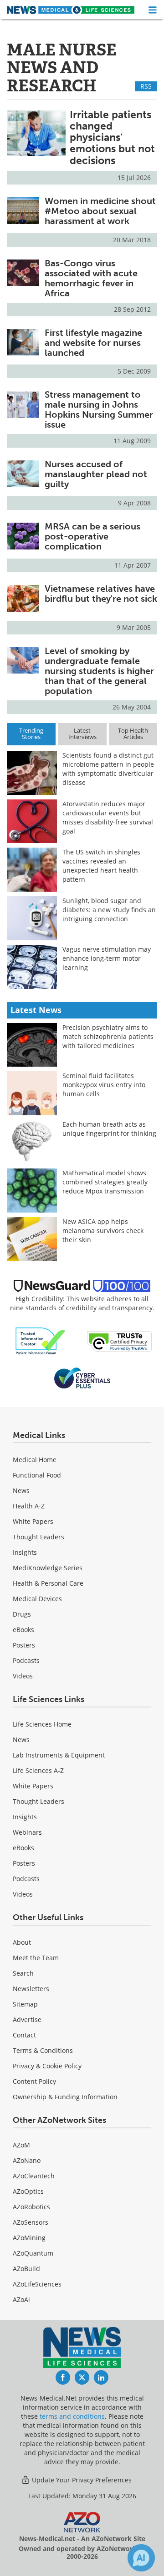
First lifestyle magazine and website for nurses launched (93, 343)
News (21, 1490)
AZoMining (29, 2238)
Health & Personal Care (48, 1583)
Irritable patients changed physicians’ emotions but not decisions (112, 137)
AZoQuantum (33, 2253)
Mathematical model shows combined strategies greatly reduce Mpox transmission (105, 1182)
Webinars (27, 1832)
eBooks (23, 1630)
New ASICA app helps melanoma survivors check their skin (103, 1231)
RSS (146, 86)
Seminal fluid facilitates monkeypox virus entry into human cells (104, 1085)
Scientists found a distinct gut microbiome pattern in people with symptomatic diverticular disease (108, 769)
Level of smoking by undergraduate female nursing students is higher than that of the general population (99, 671)
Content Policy (34, 2081)
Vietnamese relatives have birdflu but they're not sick (101, 594)
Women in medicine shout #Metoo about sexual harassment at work (100, 211)
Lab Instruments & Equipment (59, 1755)
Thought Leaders (38, 1537)
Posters (24, 1645)
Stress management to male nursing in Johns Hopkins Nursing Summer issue (99, 409)
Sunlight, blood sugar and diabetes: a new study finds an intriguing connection (109, 910)
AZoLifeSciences (37, 2284)
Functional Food (37, 1475)
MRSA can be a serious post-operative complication (92, 536)
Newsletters (31, 1989)
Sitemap (25, 2004)
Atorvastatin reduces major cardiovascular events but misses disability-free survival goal (108, 817)
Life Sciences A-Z (38, 1770)
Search (23, 1973)
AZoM (21, 2145)
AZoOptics (28, 2191)
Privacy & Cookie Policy (47, 2066)
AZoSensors (31, 2222)
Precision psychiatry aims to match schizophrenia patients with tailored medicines (108, 1036)
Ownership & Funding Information (65, 2097)
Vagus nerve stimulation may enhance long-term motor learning (107, 958)
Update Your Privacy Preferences (81, 2480)
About (22, 1942)
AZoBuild (26, 2269)
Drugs (22, 1614)
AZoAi (21, 2299)
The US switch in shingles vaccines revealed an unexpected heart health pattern (101, 866)
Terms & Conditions (43, 2050)
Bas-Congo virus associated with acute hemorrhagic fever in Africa (91, 278)
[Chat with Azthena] (141, 2558)
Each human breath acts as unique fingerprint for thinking (109, 1129)
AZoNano (27, 2160)
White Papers (33, 1521)
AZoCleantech (34, 2176)
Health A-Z (29, 1506)
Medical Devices (37, 1599)
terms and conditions (72, 2416)
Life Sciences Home (42, 1724)
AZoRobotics (31, 2207)
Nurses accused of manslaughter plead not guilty (96, 474)
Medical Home (35, 1460)
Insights (25, 1552)
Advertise (27, 2019)
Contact (24, 2035)
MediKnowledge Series (48, 1568)
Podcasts (26, 1660)
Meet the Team (36, 1958)
